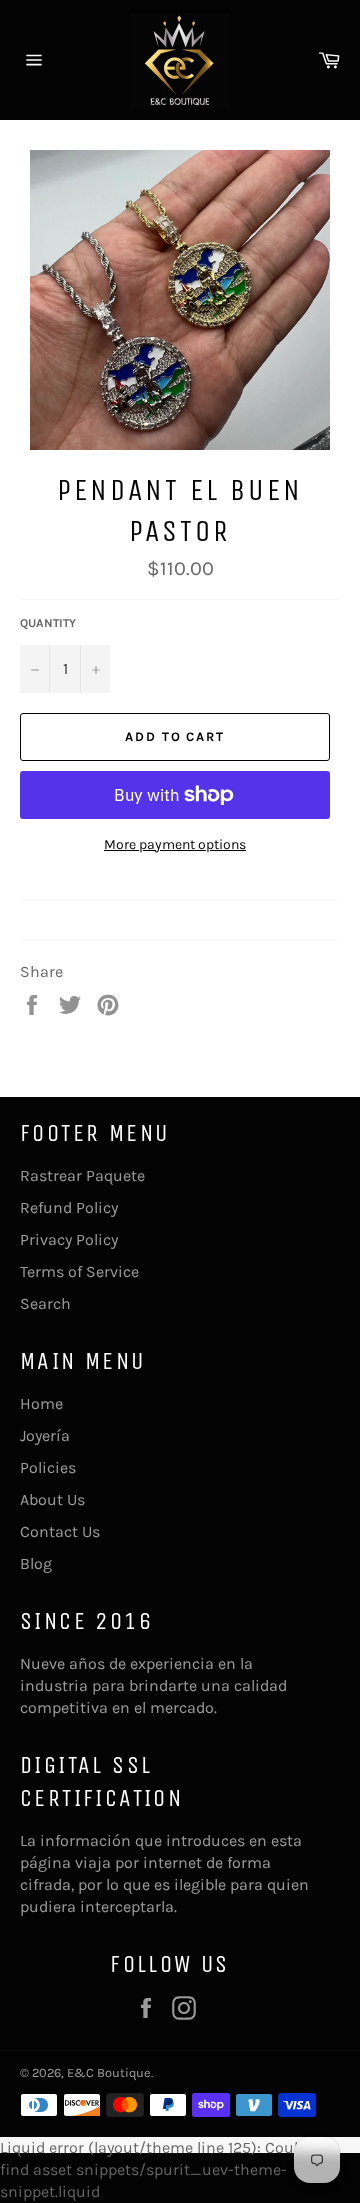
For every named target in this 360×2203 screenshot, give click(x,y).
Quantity (48, 623)
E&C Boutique (109, 2072)
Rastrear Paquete (82, 1175)
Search (45, 1303)
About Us (52, 1499)
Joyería (45, 1435)
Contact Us (60, 1531)
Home (41, 1403)
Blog (36, 1563)
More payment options (175, 844)
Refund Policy (69, 1207)
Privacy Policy (69, 1239)
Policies (48, 1467)
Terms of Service (79, 1271)
